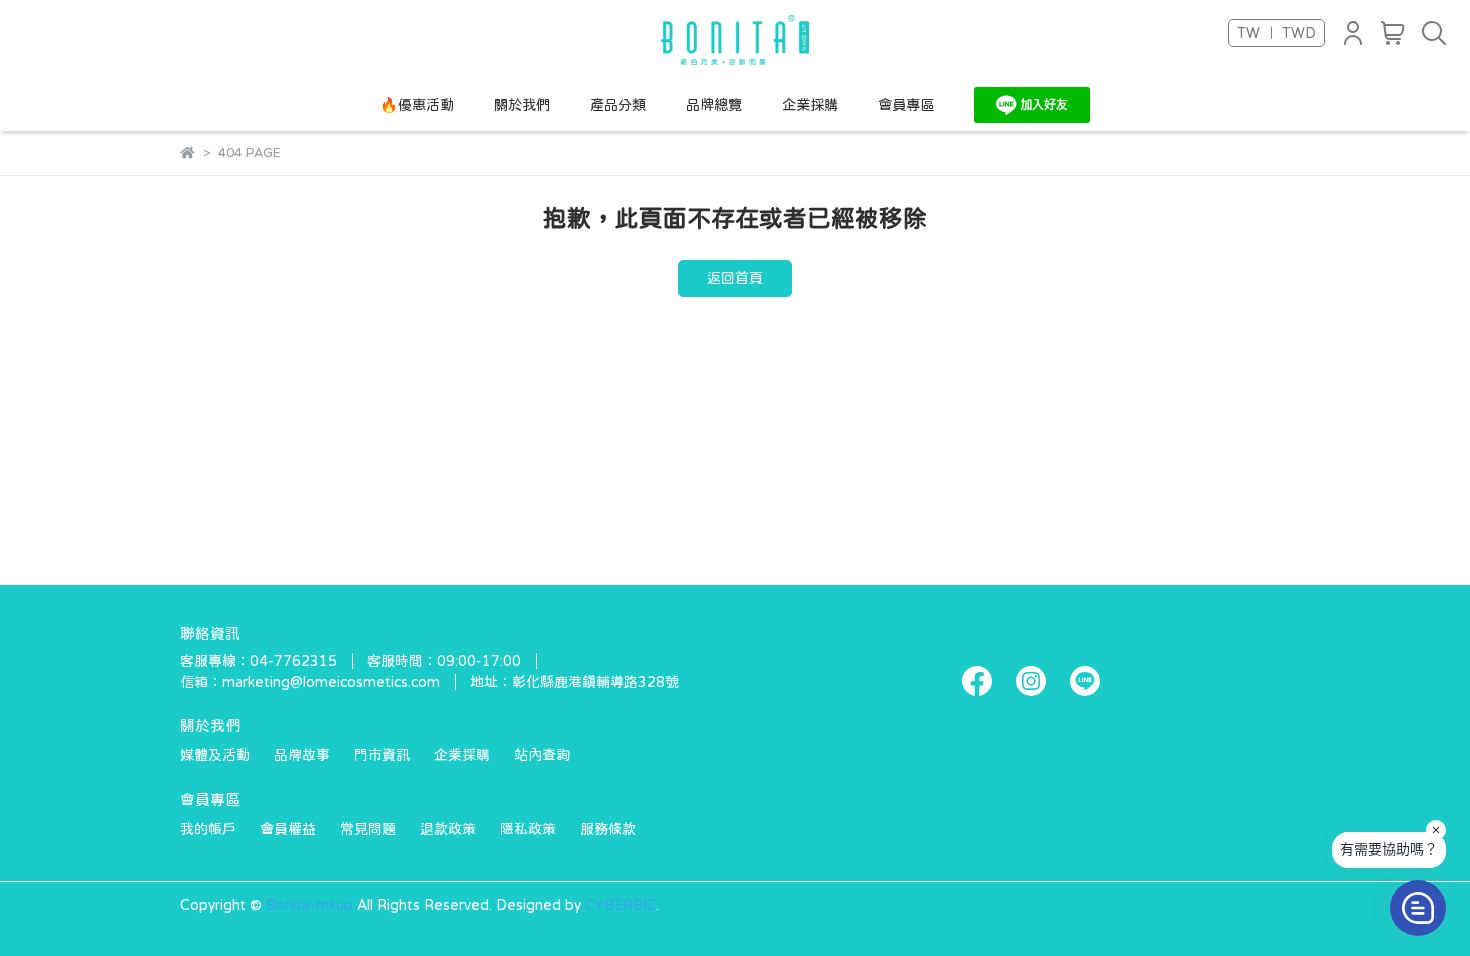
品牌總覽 (714, 104)
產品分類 (618, 104)
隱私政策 (528, 829)
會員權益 (288, 829)
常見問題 (368, 829)
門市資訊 (382, 755)
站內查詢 (542, 755)
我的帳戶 (208, 829)
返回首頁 (735, 278)
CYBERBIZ (620, 905)
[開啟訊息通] (1418, 908)
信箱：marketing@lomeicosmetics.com (310, 682)
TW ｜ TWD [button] (1276, 33)
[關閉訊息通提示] (1436, 830)
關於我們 (522, 104)
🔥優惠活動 (417, 104)
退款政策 (448, 829)
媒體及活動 (215, 755)
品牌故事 (302, 755)
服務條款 (608, 829)
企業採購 (810, 104)
